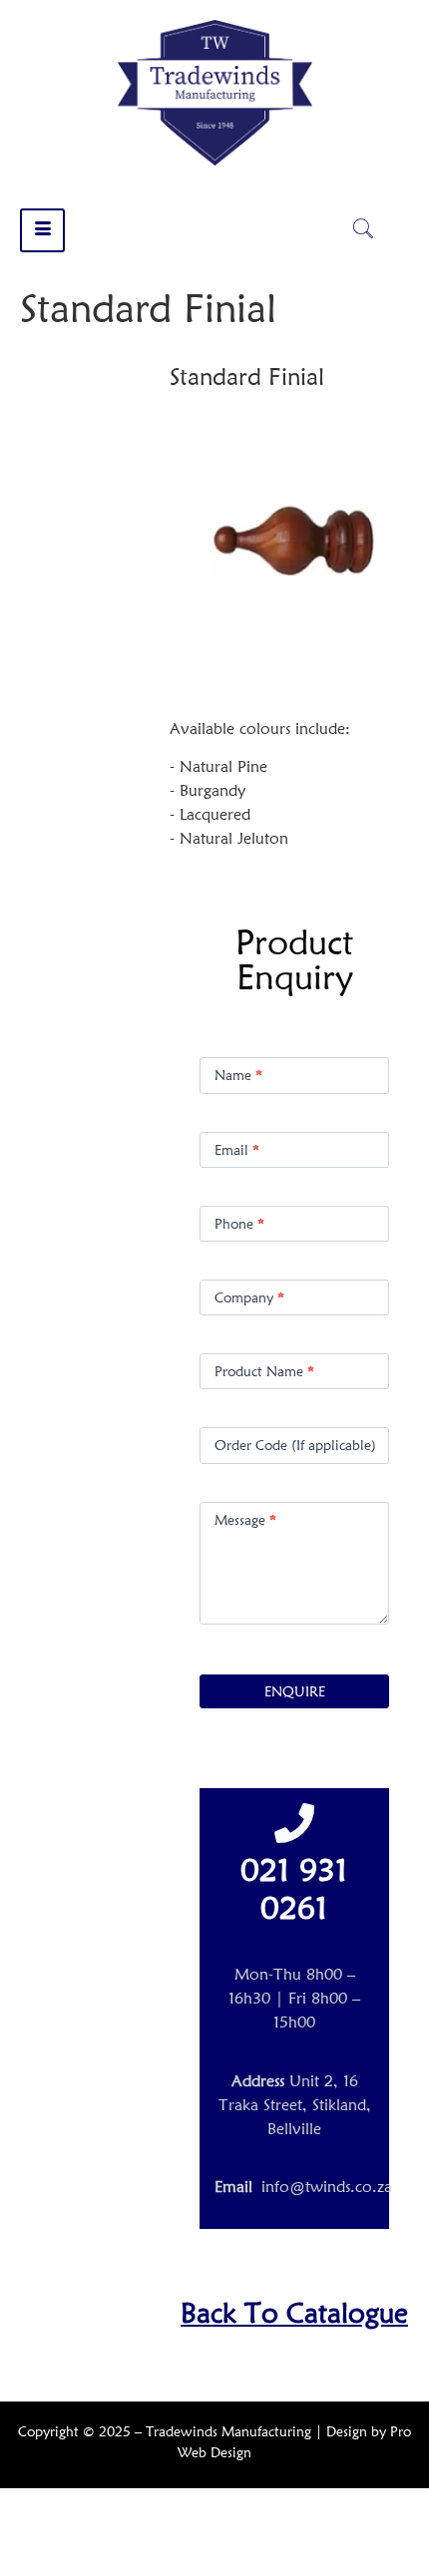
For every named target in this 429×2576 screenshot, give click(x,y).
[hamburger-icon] (42, 230)
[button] (363, 230)
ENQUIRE (295, 1691)
